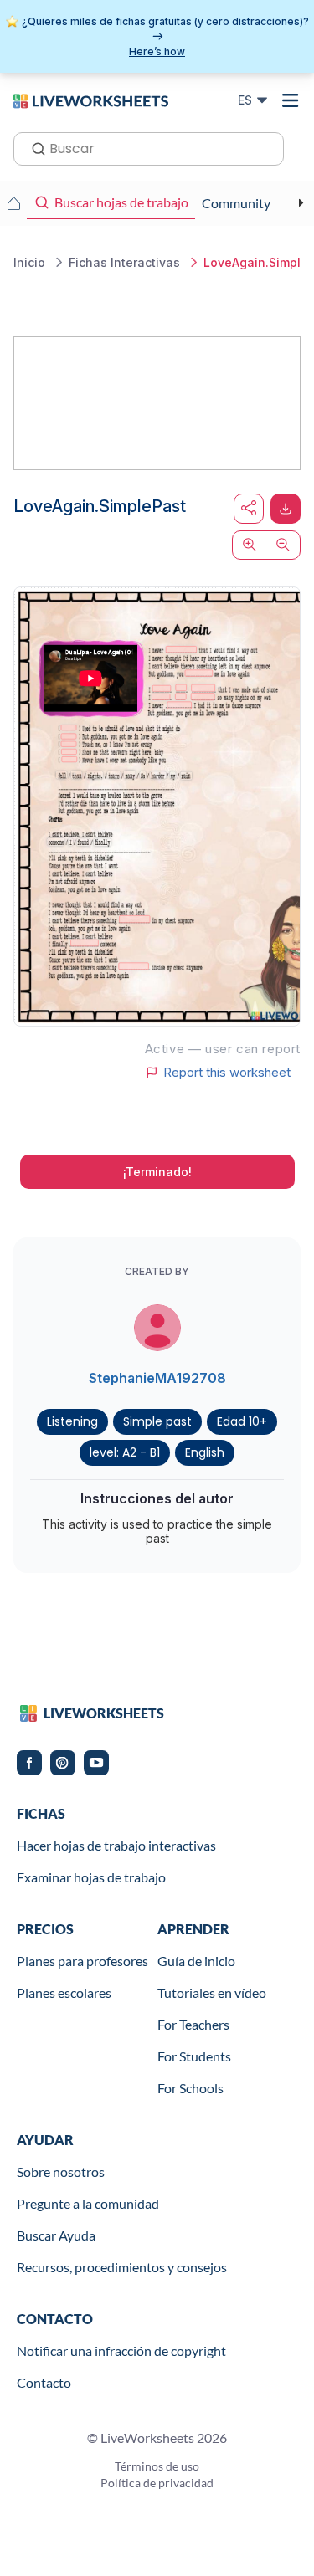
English (205, 1452)
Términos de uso (157, 2466)
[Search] (33, 147)
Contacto (44, 2382)
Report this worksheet (227, 1073)
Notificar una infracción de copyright (121, 2351)
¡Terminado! (157, 1172)
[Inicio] (91, 100)
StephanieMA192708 (157, 1378)
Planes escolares (64, 1992)
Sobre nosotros (61, 2171)
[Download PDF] (286, 509)
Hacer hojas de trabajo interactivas (116, 1845)
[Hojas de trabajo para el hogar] (13, 203)
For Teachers (193, 2024)
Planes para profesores (82, 1961)
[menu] (291, 100)
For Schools (190, 2088)
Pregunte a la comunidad (88, 2203)
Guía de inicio (196, 1961)
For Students (194, 2056)
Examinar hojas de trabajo (91, 1877)
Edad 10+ (242, 1421)
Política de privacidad (157, 2483)
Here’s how (157, 51)
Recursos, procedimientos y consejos (122, 2267)
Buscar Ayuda (56, 2235)
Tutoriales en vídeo (212, 1992)
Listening (72, 1421)
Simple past (157, 1421)
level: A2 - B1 (125, 1452)
